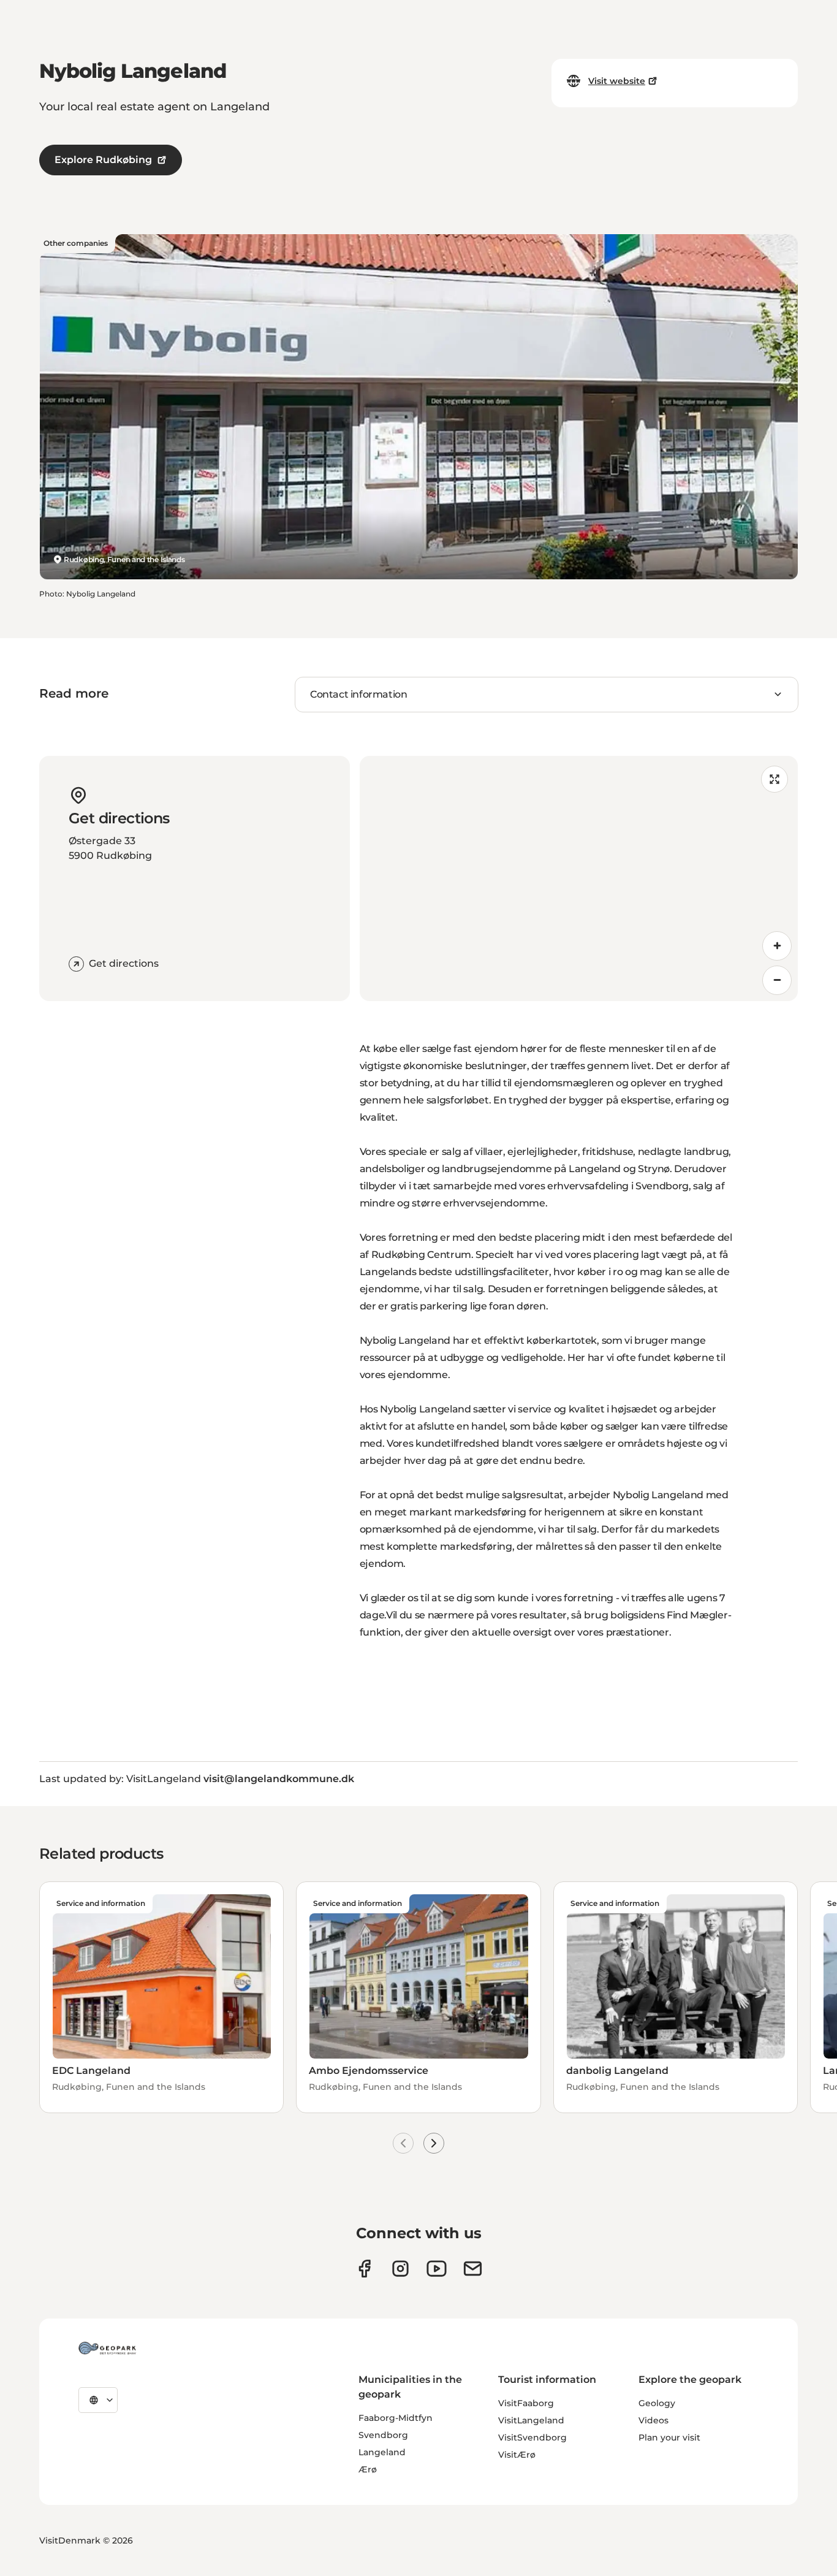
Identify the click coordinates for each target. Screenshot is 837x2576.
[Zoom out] (777, 980)
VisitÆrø (517, 2455)
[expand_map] (775, 779)
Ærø (368, 2469)
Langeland (382, 2452)
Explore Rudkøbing (103, 160)
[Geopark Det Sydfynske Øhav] (107, 2348)
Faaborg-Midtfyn (396, 2418)
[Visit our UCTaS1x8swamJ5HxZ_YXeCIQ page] (437, 2269)
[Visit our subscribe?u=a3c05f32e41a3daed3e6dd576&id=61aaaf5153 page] (473, 2269)
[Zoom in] (777, 946)
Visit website (617, 81)
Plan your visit (669, 2437)
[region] (579, 878)
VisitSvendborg (532, 2437)
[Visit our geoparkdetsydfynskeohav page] (364, 2269)
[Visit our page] (400, 2269)
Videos (653, 2420)
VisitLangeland (531, 2420)
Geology (657, 2403)
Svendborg (383, 2435)
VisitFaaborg (526, 2403)
